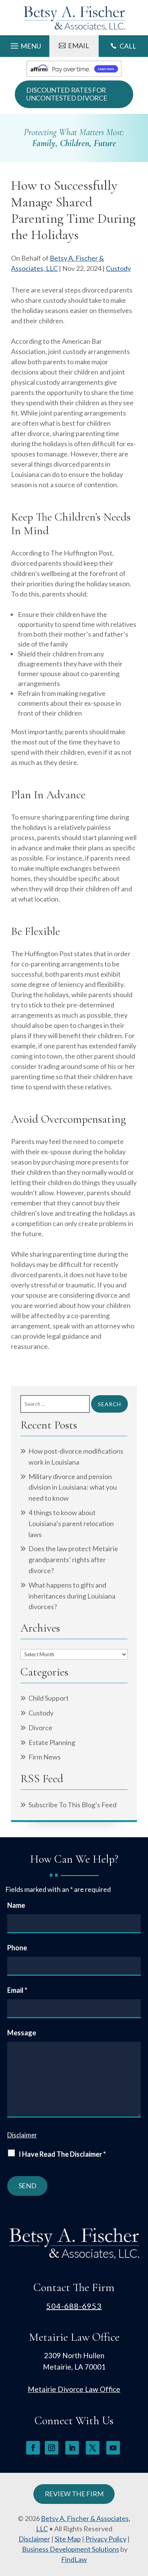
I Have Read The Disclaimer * (62, 2154)
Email (17, 1990)
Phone (17, 1948)
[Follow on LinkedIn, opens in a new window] (72, 2448)
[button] (25, 44)
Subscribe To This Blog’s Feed (72, 1805)
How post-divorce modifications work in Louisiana (76, 1456)
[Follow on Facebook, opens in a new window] (33, 2448)
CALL (128, 46)
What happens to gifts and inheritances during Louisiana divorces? (72, 1596)
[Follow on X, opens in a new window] (93, 2448)
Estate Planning (52, 1742)
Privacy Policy (106, 2539)
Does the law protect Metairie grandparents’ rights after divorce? (73, 1559)
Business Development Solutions (71, 2549)
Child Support (49, 1698)
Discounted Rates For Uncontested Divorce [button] (67, 94)
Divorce (40, 1728)
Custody (118, 268)
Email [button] (79, 46)
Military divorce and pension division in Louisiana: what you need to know (73, 1487)
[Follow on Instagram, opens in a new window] (52, 2448)
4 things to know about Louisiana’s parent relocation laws (71, 1523)
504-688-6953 (74, 2306)
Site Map (68, 2539)
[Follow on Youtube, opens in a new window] (113, 2448)
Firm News (45, 1757)
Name (16, 1905)
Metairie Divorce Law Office (74, 2389)
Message (22, 2033)
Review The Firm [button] (74, 2494)
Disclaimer (22, 2135)
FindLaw (74, 2559)
